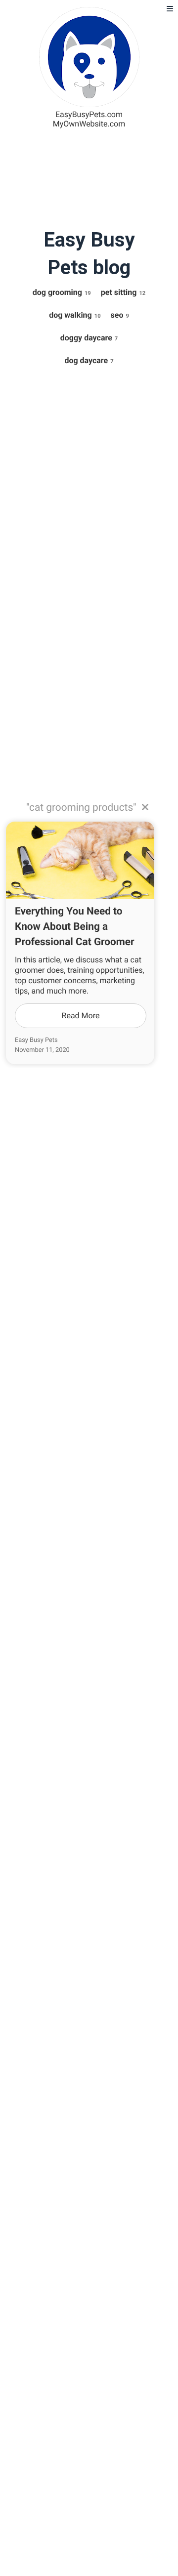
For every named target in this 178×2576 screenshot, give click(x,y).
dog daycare (89, 360)
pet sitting (123, 292)
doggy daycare (89, 338)
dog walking (75, 315)
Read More (81, 1016)
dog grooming (62, 292)
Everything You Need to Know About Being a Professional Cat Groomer (75, 927)
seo (120, 315)
